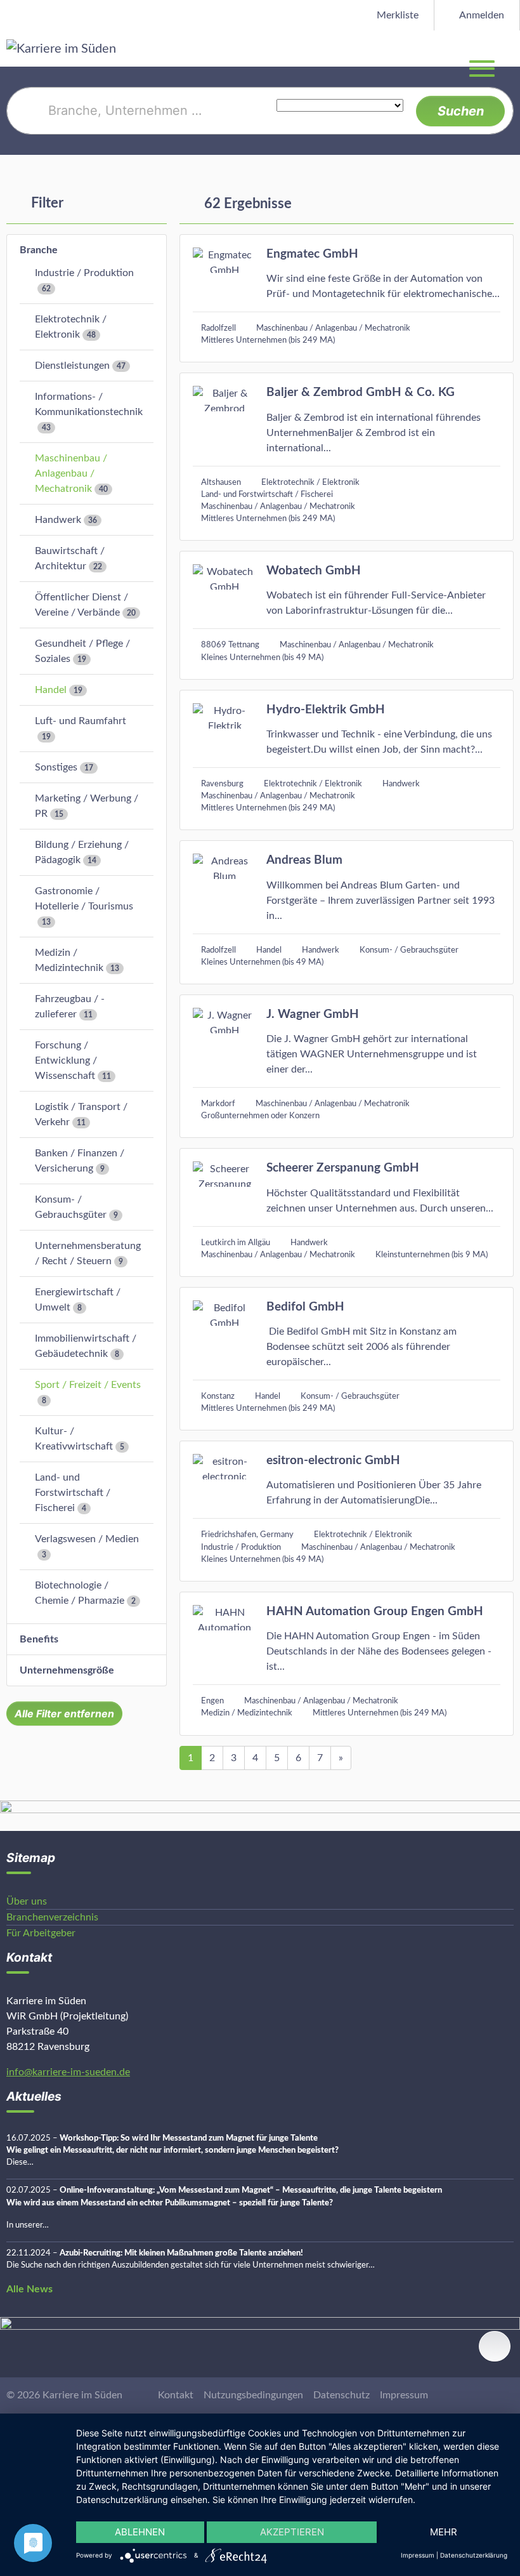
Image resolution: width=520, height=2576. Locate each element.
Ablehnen (140, 2532)
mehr (444, 2532)
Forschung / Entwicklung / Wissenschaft (66, 1060)
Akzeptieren (292, 2532)
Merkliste (396, 15)
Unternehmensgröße (67, 1670)
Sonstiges (56, 767)
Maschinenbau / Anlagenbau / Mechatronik (71, 473)
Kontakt (176, 2395)
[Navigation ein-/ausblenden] (510, 48)
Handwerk (58, 520)
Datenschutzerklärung (474, 2555)
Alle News (29, 2289)
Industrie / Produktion (84, 273)
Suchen (461, 111)
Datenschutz (341, 2395)
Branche (39, 250)
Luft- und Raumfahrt (81, 721)
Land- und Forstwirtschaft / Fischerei (73, 1493)
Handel (51, 690)
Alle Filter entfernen (64, 1714)
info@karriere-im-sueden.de (68, 2072)
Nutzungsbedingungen (253, 2395)
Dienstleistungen (72, 366)
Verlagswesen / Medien (87, 1539)
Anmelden (481, 15)
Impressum (404, 2395)
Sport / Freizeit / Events (88, 1385)
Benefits (39, 1639)
